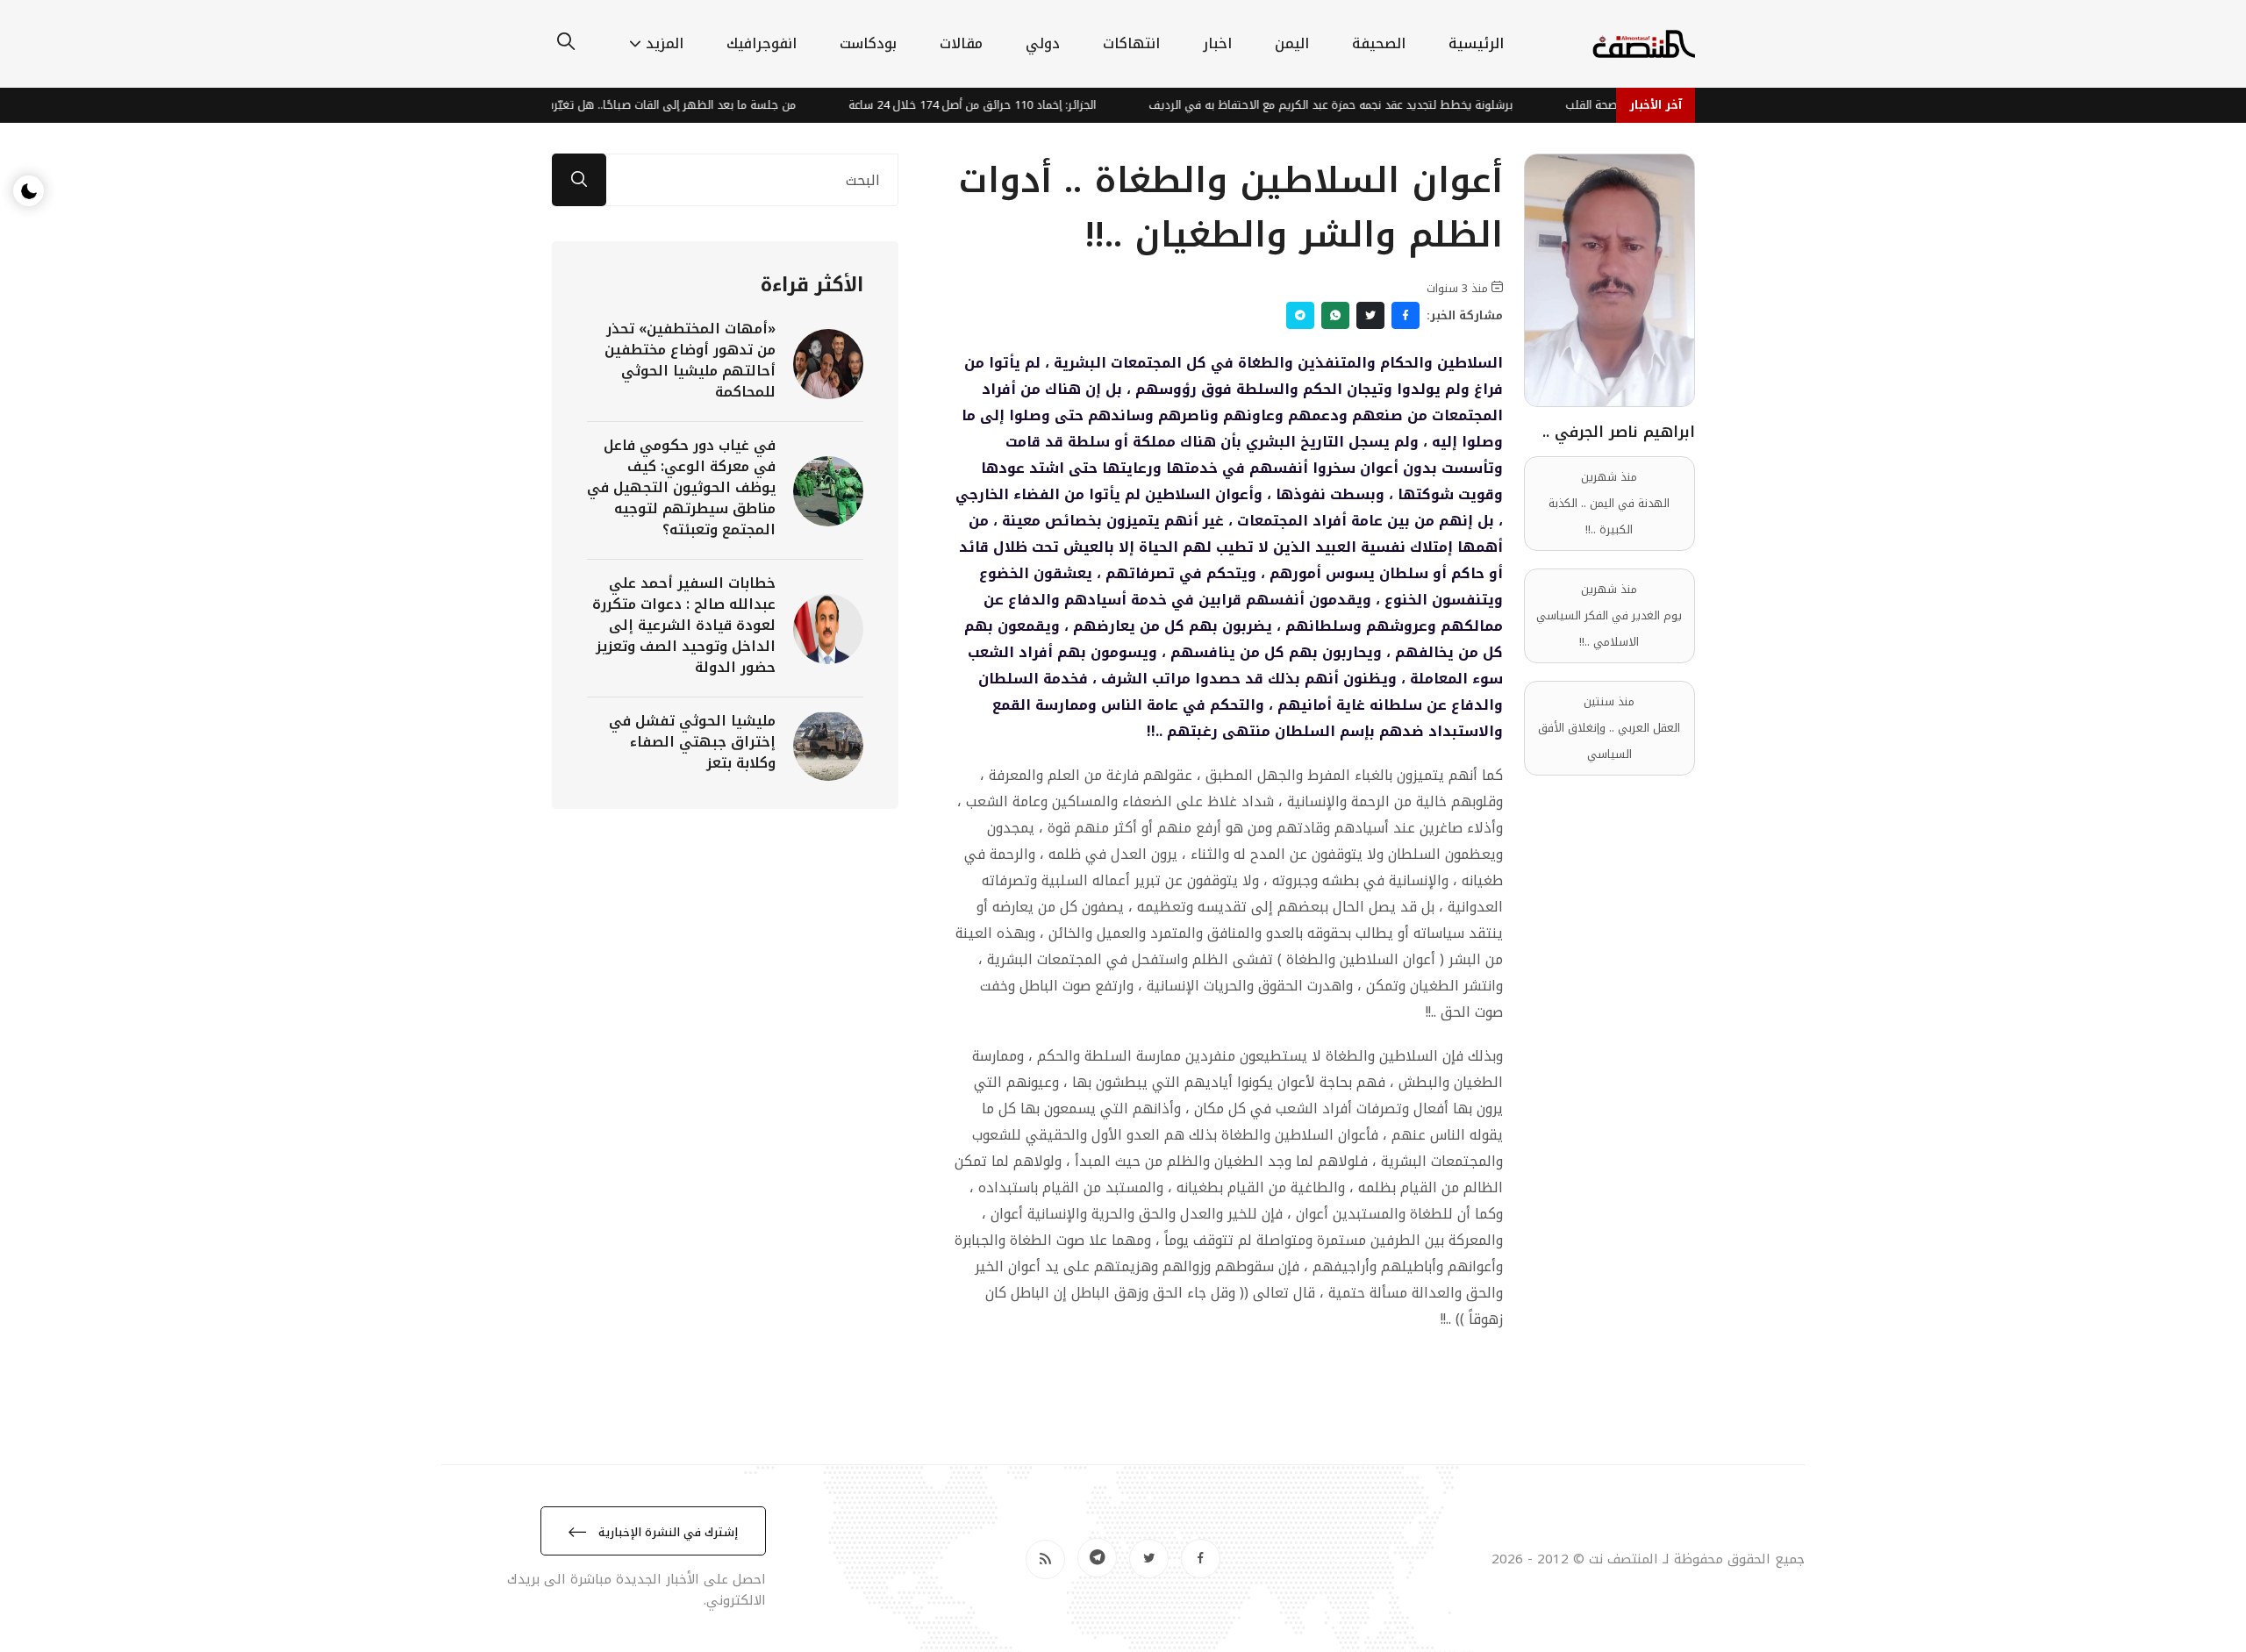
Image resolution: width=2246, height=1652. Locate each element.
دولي (1043, 43)
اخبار (1217, 43)
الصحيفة (1379, 43)
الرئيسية (1476, 43)
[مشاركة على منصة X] (1370, 315)
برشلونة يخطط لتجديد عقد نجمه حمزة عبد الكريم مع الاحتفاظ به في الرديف (1366, 105)
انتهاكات (1131, 43)
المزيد (665, 43)
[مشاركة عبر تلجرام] (1300, 315)
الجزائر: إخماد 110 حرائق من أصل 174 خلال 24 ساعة (1007, 105)
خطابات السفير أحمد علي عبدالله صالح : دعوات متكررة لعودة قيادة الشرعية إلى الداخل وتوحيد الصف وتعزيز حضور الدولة (684, 625)
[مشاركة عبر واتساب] (1335, 315)
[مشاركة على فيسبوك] (1406, 315)
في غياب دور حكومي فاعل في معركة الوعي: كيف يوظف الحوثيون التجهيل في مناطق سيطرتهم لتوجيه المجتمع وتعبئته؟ (681, 487)
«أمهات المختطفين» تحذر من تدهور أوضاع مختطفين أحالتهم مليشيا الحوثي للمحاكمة (690, 360)
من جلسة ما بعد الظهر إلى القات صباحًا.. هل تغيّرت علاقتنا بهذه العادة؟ (653, 105)
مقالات (961, 43)
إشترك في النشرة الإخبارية (666, 1532)
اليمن (1292, 43)
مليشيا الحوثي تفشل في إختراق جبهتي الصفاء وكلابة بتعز (692, 742)
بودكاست (868, 43)
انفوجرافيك (762, 43)
